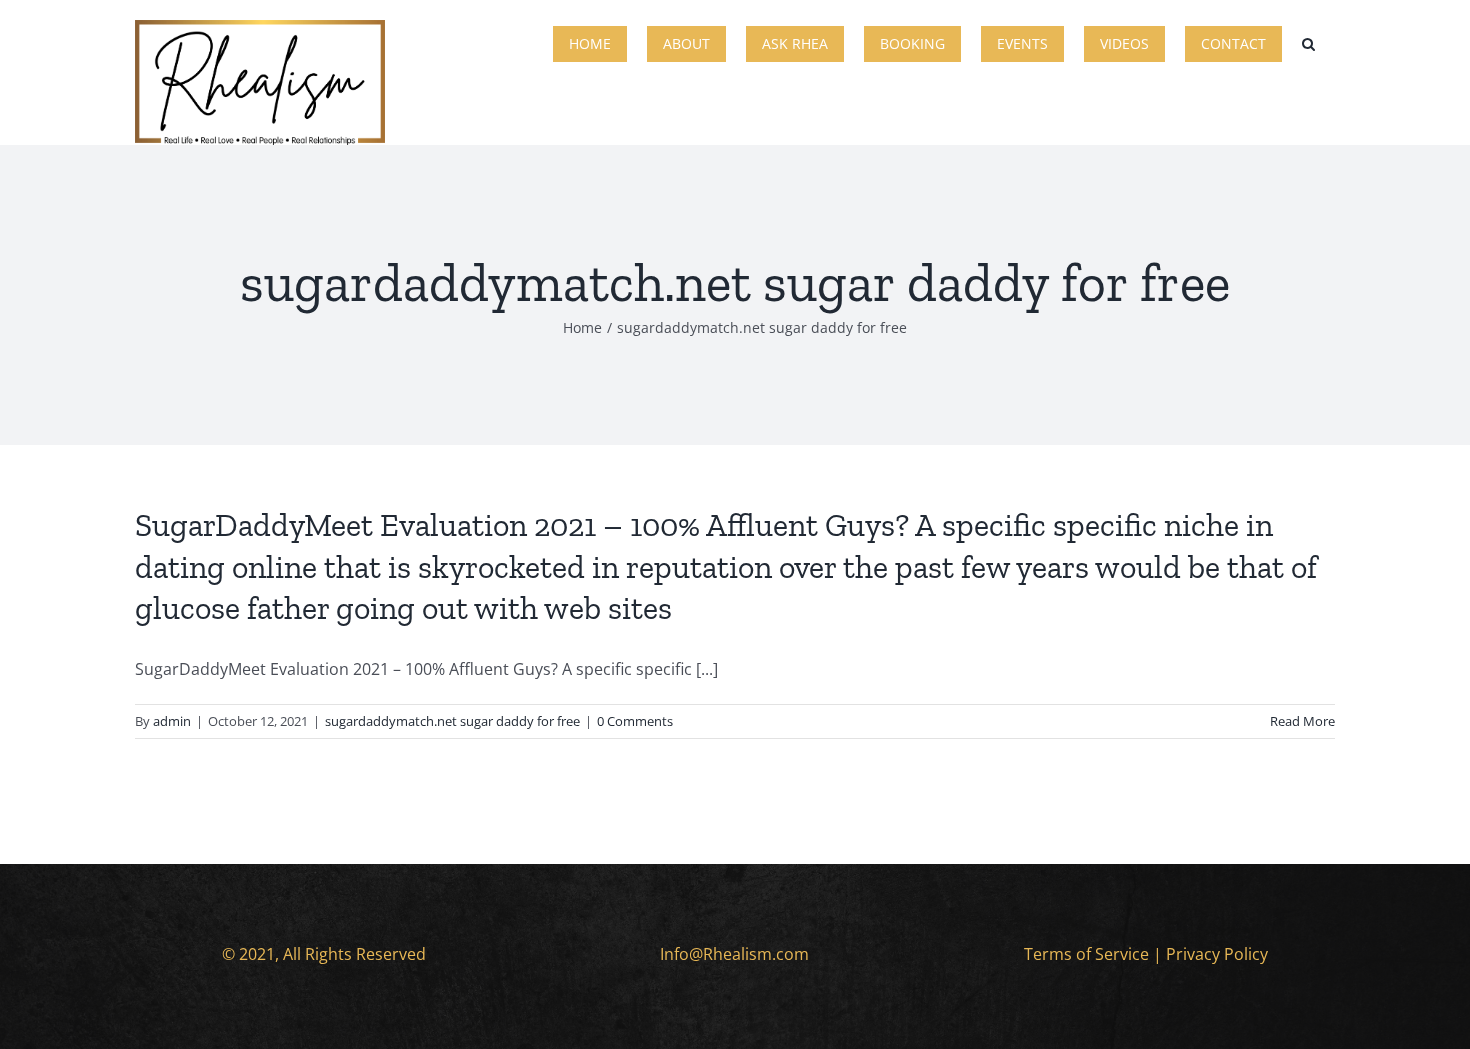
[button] (1308, 42)
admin (172, 721)
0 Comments (635, 721)
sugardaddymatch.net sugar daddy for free (452, 721)
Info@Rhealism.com (734, 954)
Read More (1302, 721)
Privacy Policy (1217, 954)
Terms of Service (1086, 954)
